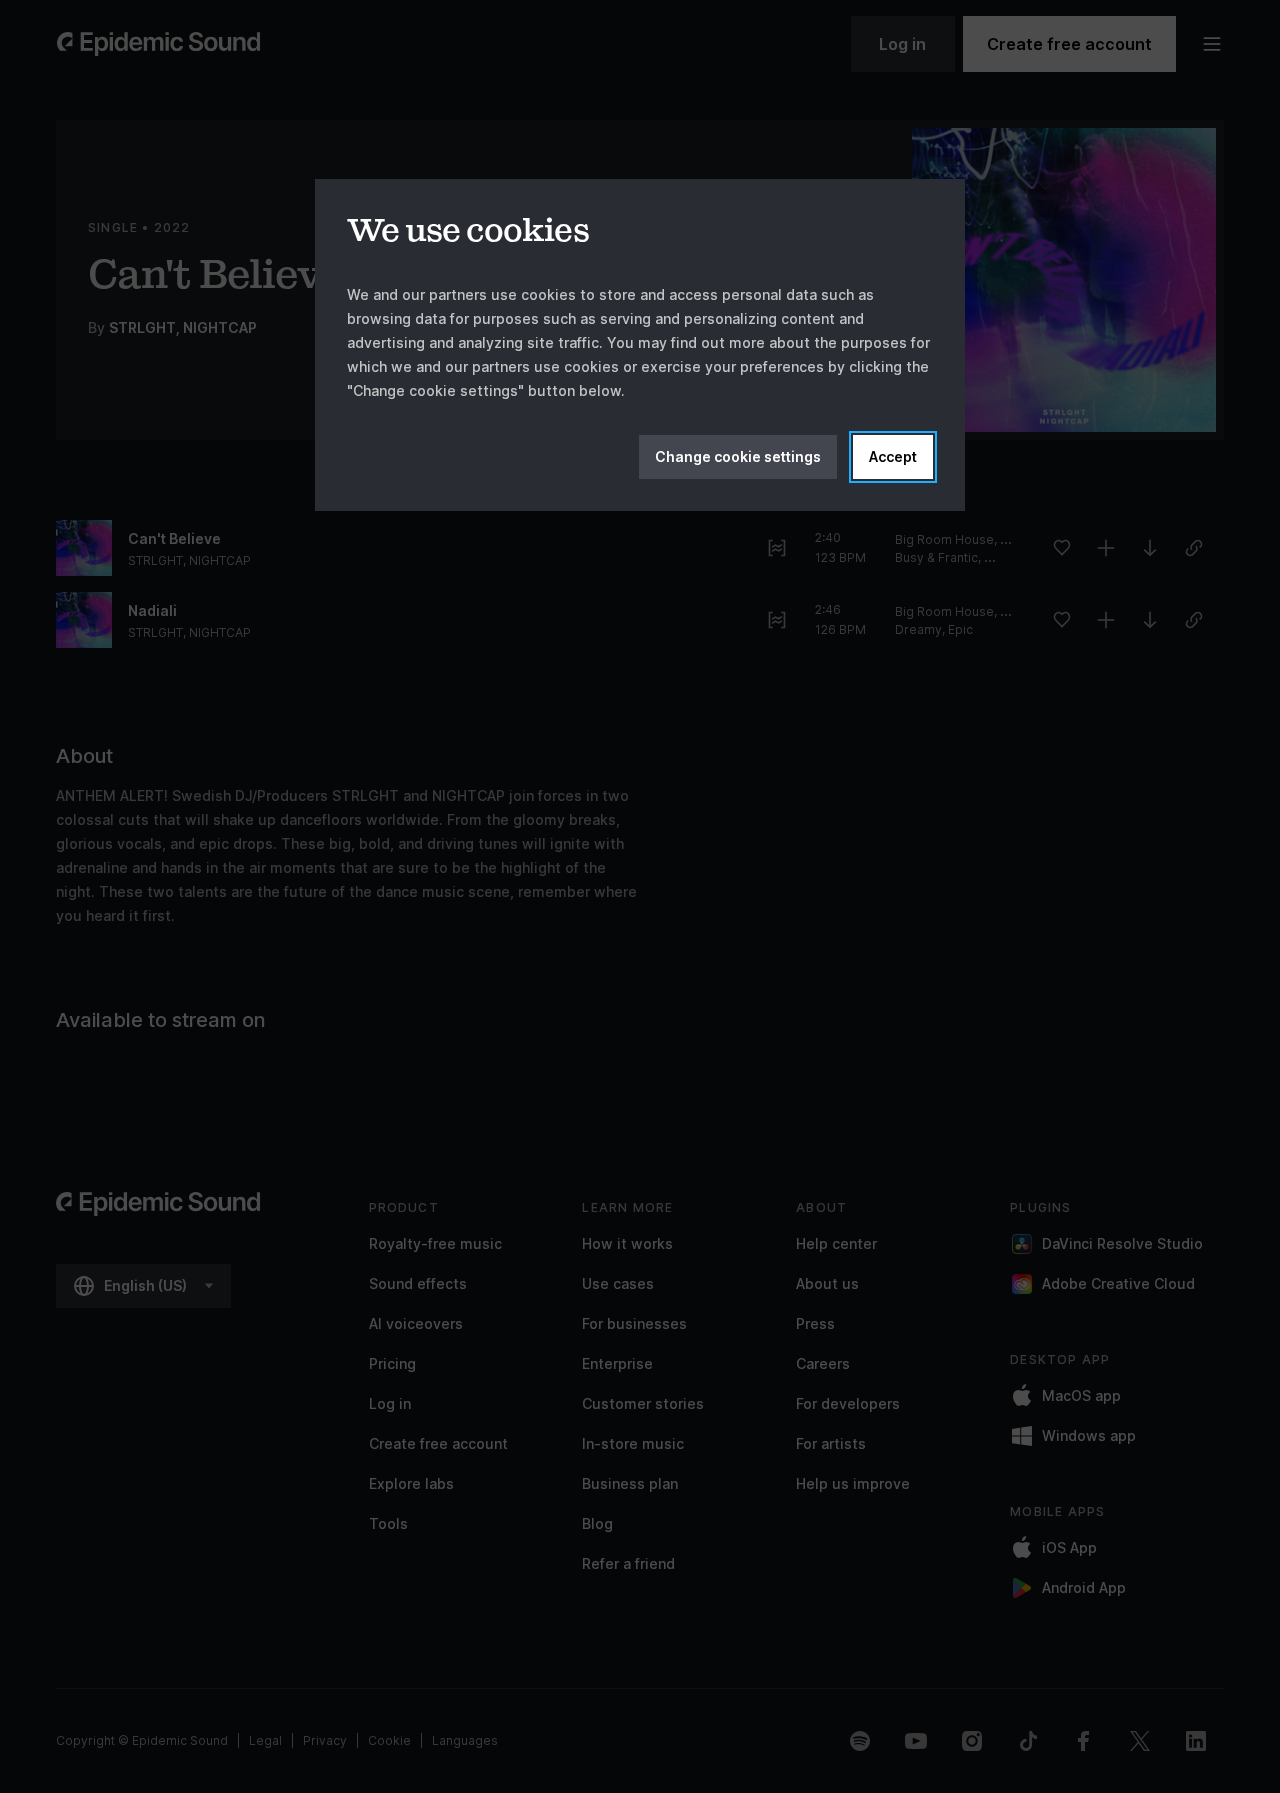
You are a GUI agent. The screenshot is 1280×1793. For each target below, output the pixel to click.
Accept (893, 456)
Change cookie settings (738, 456)
